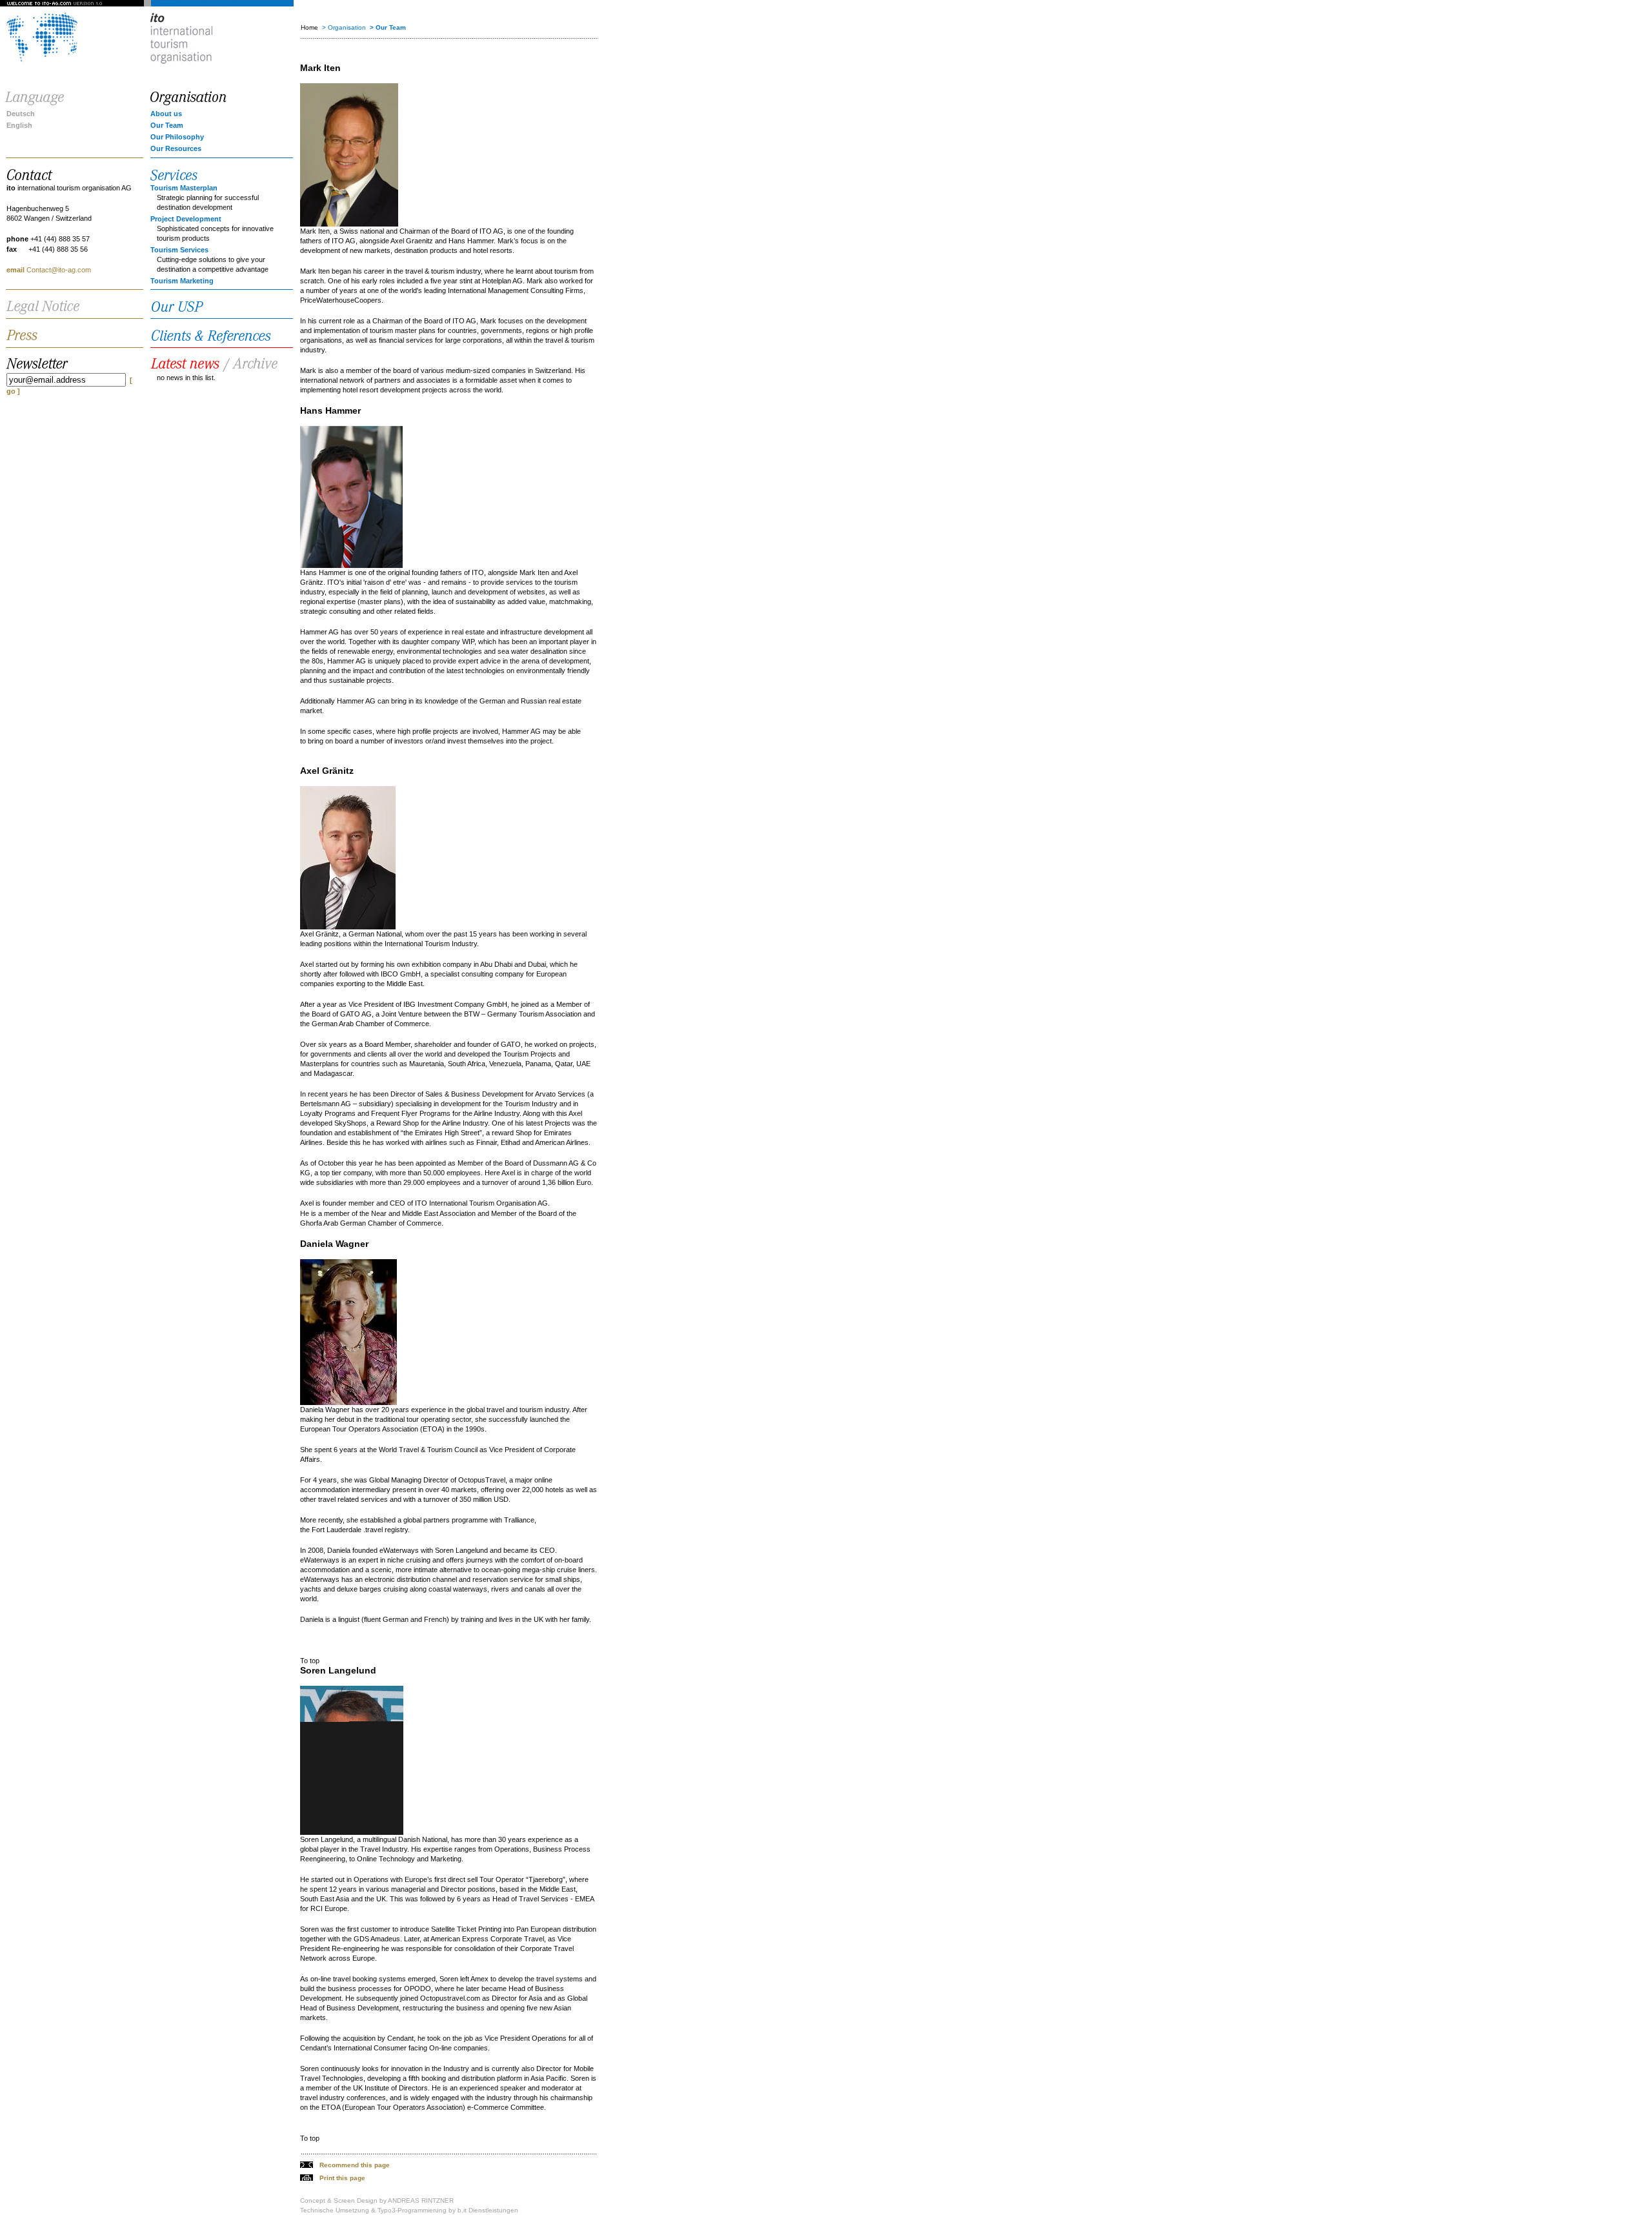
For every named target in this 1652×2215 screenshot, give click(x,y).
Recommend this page (355, 2165)
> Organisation (344, 27)
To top (310, 1661)
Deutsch (21, 114)
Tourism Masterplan (184, 188)
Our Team (167, 125)
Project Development (186, 219)
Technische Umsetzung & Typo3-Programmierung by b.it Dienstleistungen (409, 2210)
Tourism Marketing (182, 281)
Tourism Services (179, 250)
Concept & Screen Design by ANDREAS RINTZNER (377, 2200)
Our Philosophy (177, 137)
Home (309, 27)
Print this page (342, 2178)
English (19, 125)
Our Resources (176, 148)
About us (166, 114)
